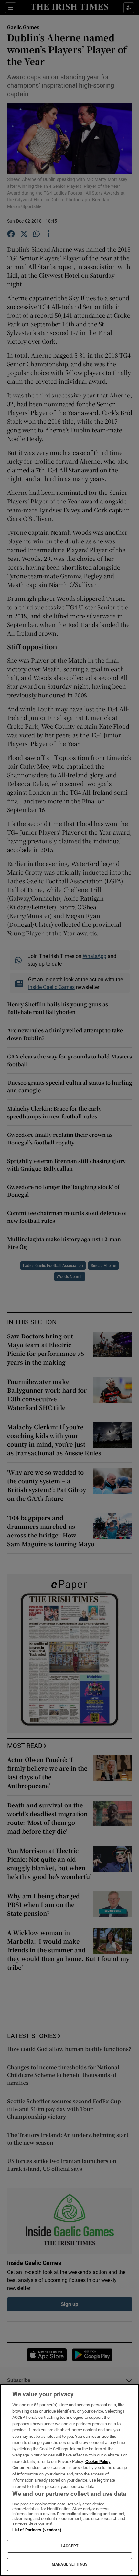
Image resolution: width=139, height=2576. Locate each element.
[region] (69, 2480)
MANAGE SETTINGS (69, 2564)
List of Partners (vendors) (37, 2530)
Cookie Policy (98, 2461)
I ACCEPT (69, 2546)
